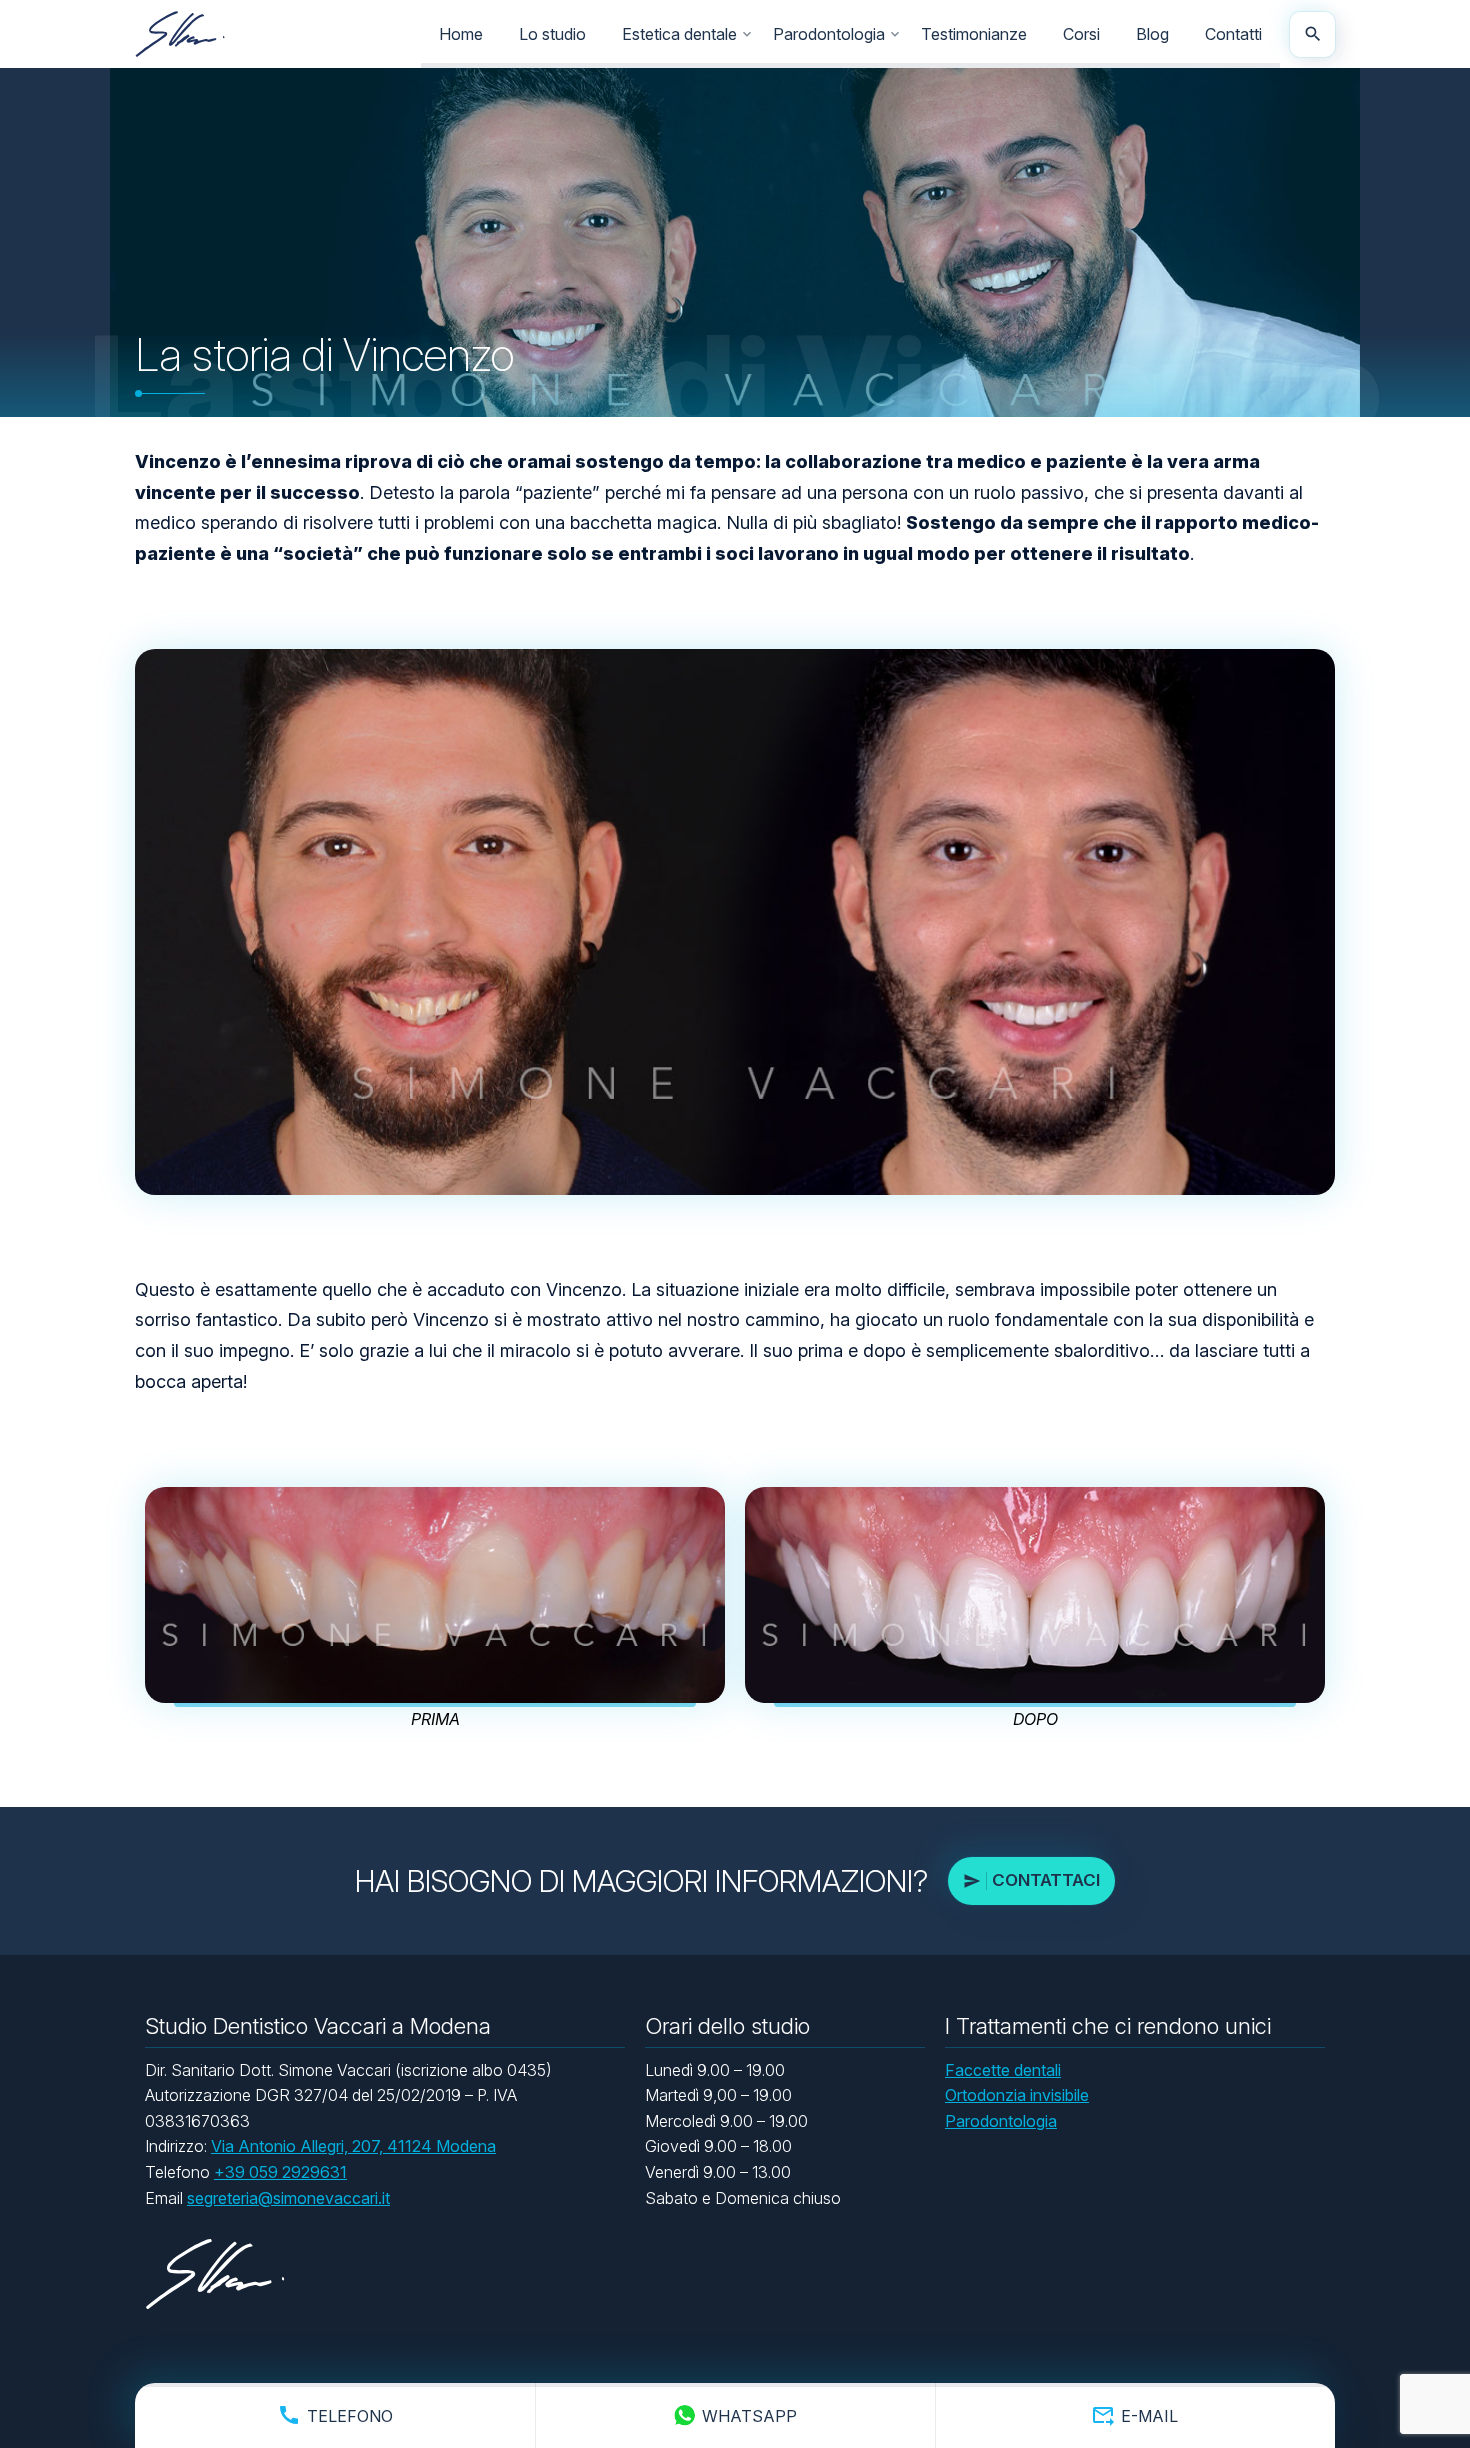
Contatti (1233, 34)
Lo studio (552, 34)
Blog (1152, 34)
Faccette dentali (1003, 2070)
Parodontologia (829, 34)
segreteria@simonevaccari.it (288, 2198)
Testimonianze (974, 34)
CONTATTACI (1046, 1880)
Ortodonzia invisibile (1017, 2095)
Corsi (1081, 34)
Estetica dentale (679, 34)
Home (461, 34)
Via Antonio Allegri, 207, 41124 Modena (353, 2146)
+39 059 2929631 (280, 2172)
